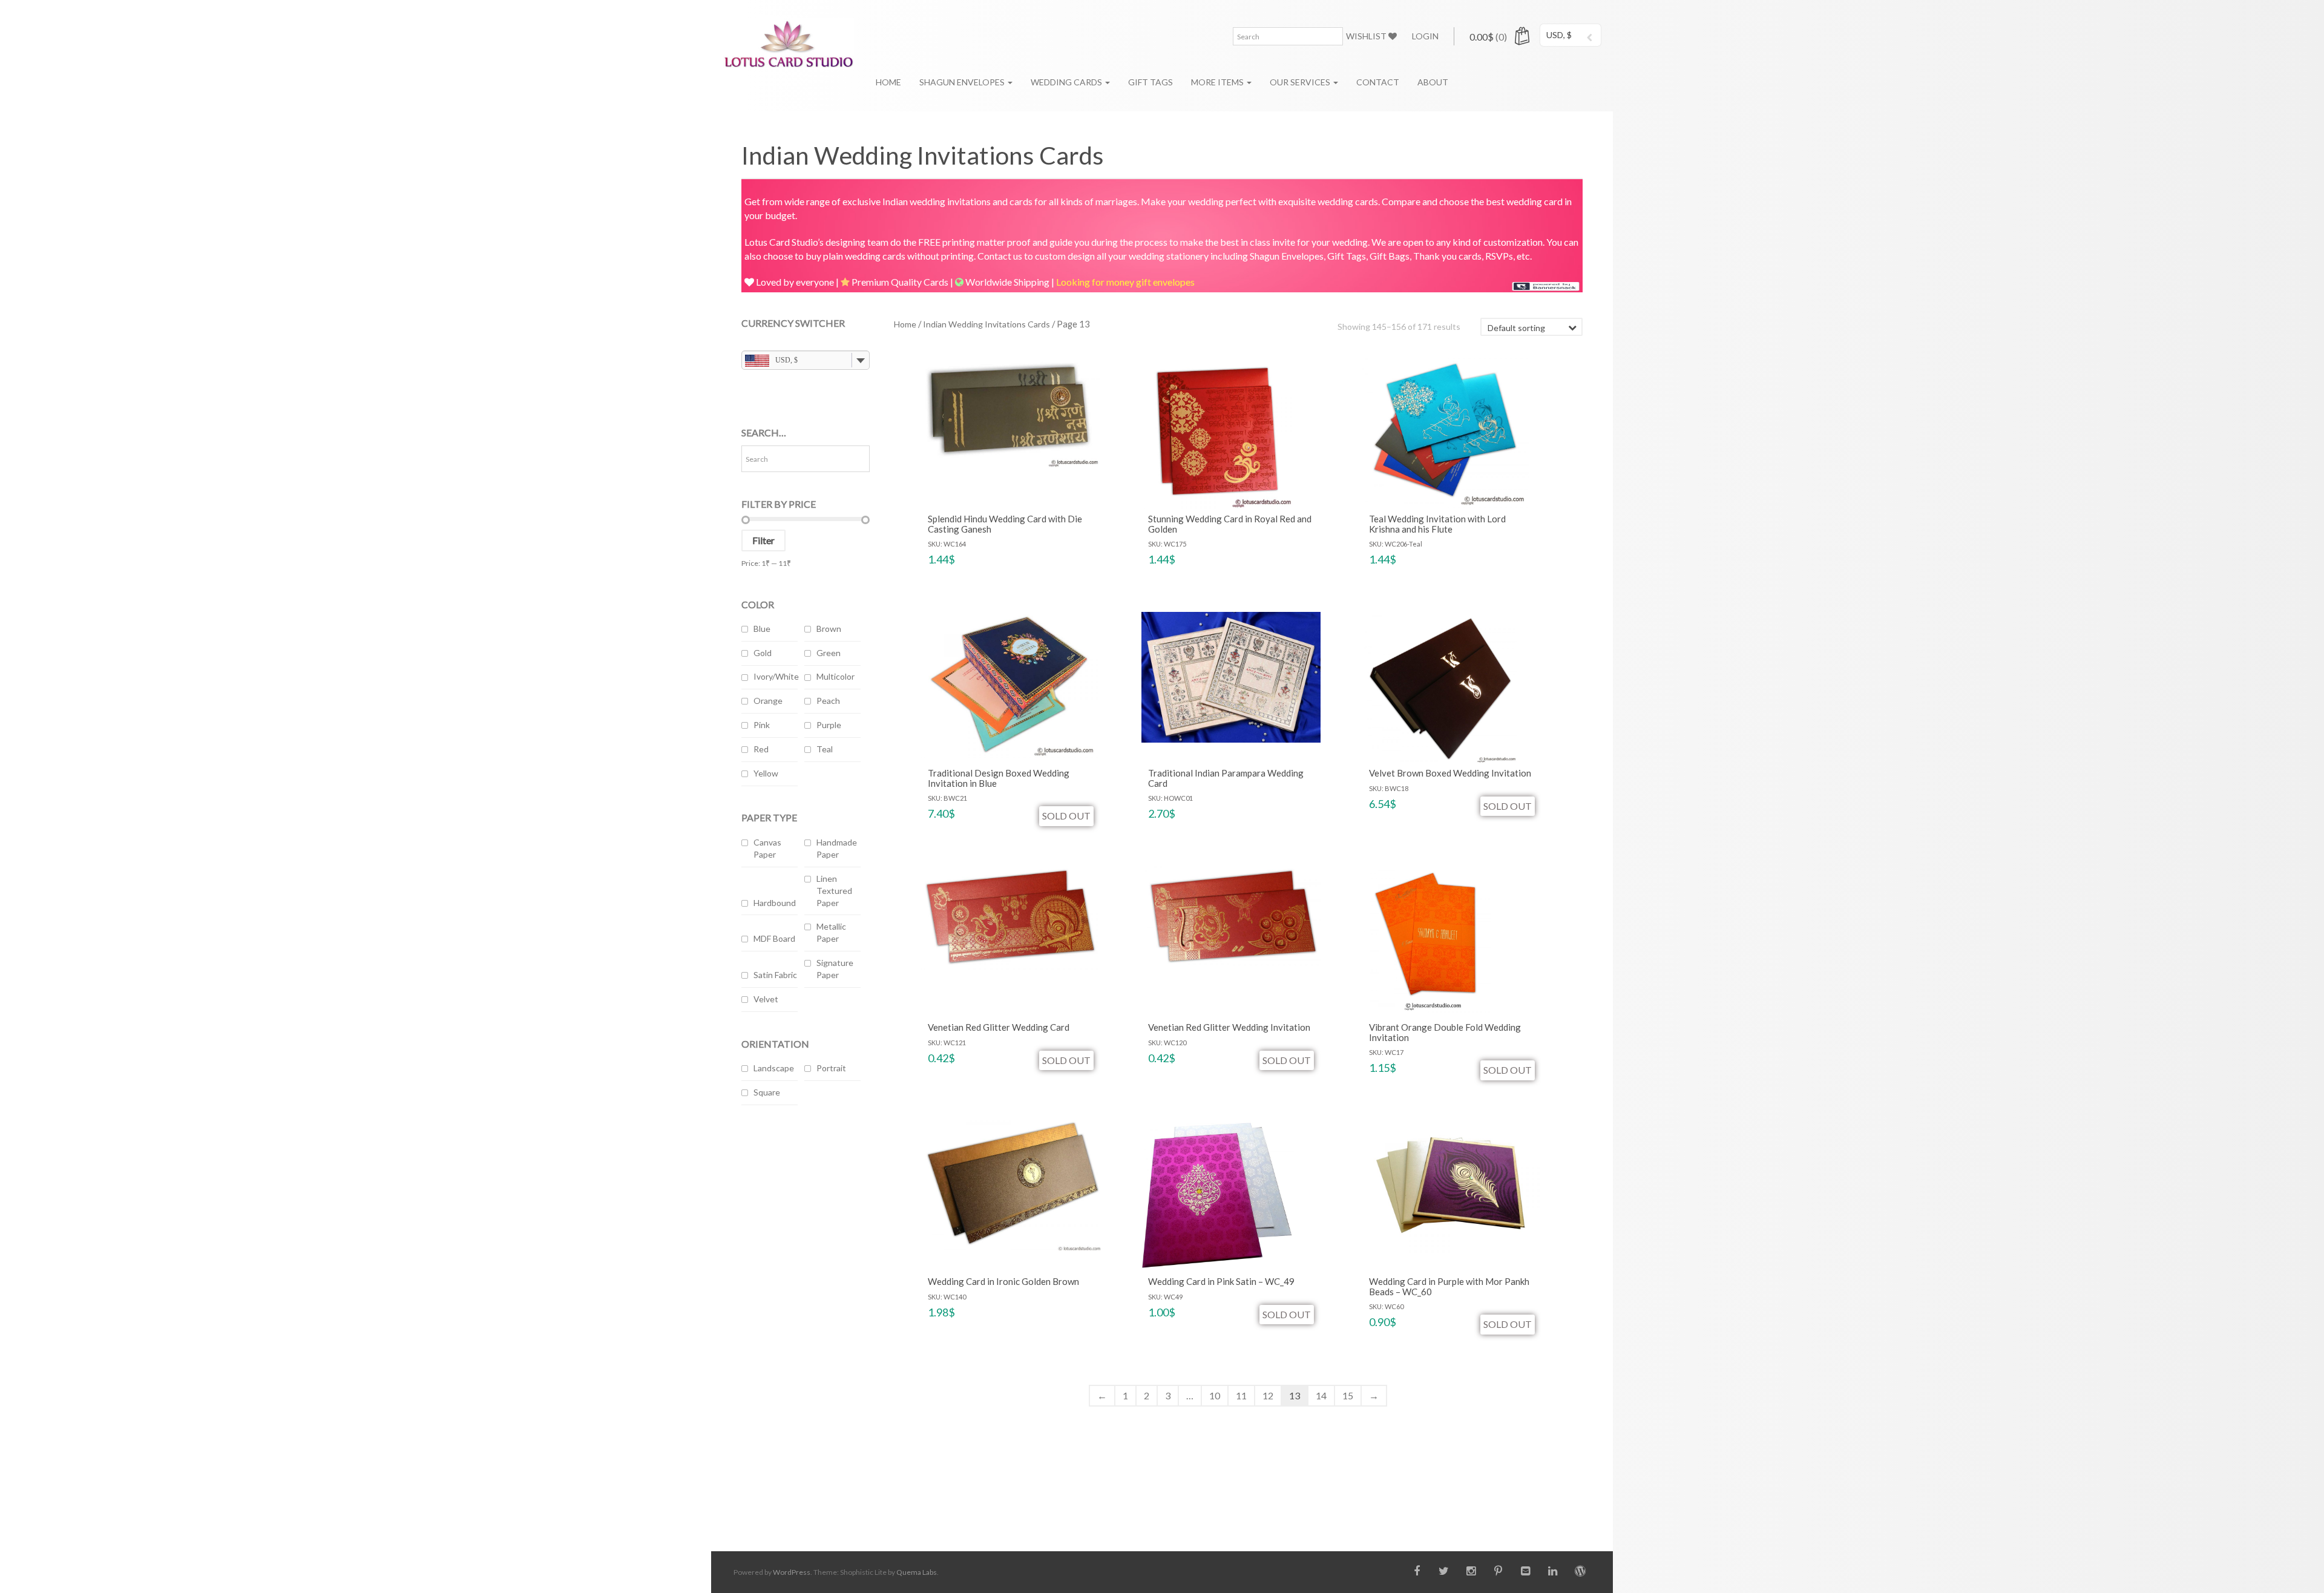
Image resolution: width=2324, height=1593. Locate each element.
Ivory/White (776, 676)
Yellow (766, 773)
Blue (762, 629)
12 (1268, 1395)
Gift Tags (1151, 82)
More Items (1218, 82)
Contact (1378, 82)
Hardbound (775, 903)
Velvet (766, 999)
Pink (762, 725)
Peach (828, 701)
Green (829, 653)
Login (1425, 36)
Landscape (774, 1068)
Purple (829, 725)
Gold (763, 653)
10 (1215, 1395)
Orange (768, 701)
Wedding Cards (1067, 82)
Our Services (1301, 82)
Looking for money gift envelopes (1125, 282)
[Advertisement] (806, 1313)
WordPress (792, 1572)
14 (1321, 1395)
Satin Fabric (775, 975)
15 (1348, 1395)
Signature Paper (835, 969)
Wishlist (1367, 36)
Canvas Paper (767, 848)
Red (761, 749)
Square (767, 1092)
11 (1241, 1395)
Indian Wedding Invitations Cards (986, 324)
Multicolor (835, 676)
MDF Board (774, 938)
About (1433, 82)
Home (888, 82)
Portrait (831, 1068)
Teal (825, 749)
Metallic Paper (831, 932)
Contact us (1000, 256)
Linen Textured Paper (834, 891)
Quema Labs (917, 1572)
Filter (763, 540)
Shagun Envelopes (963, 82)
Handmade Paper (837, 848)
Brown (829, 629)
